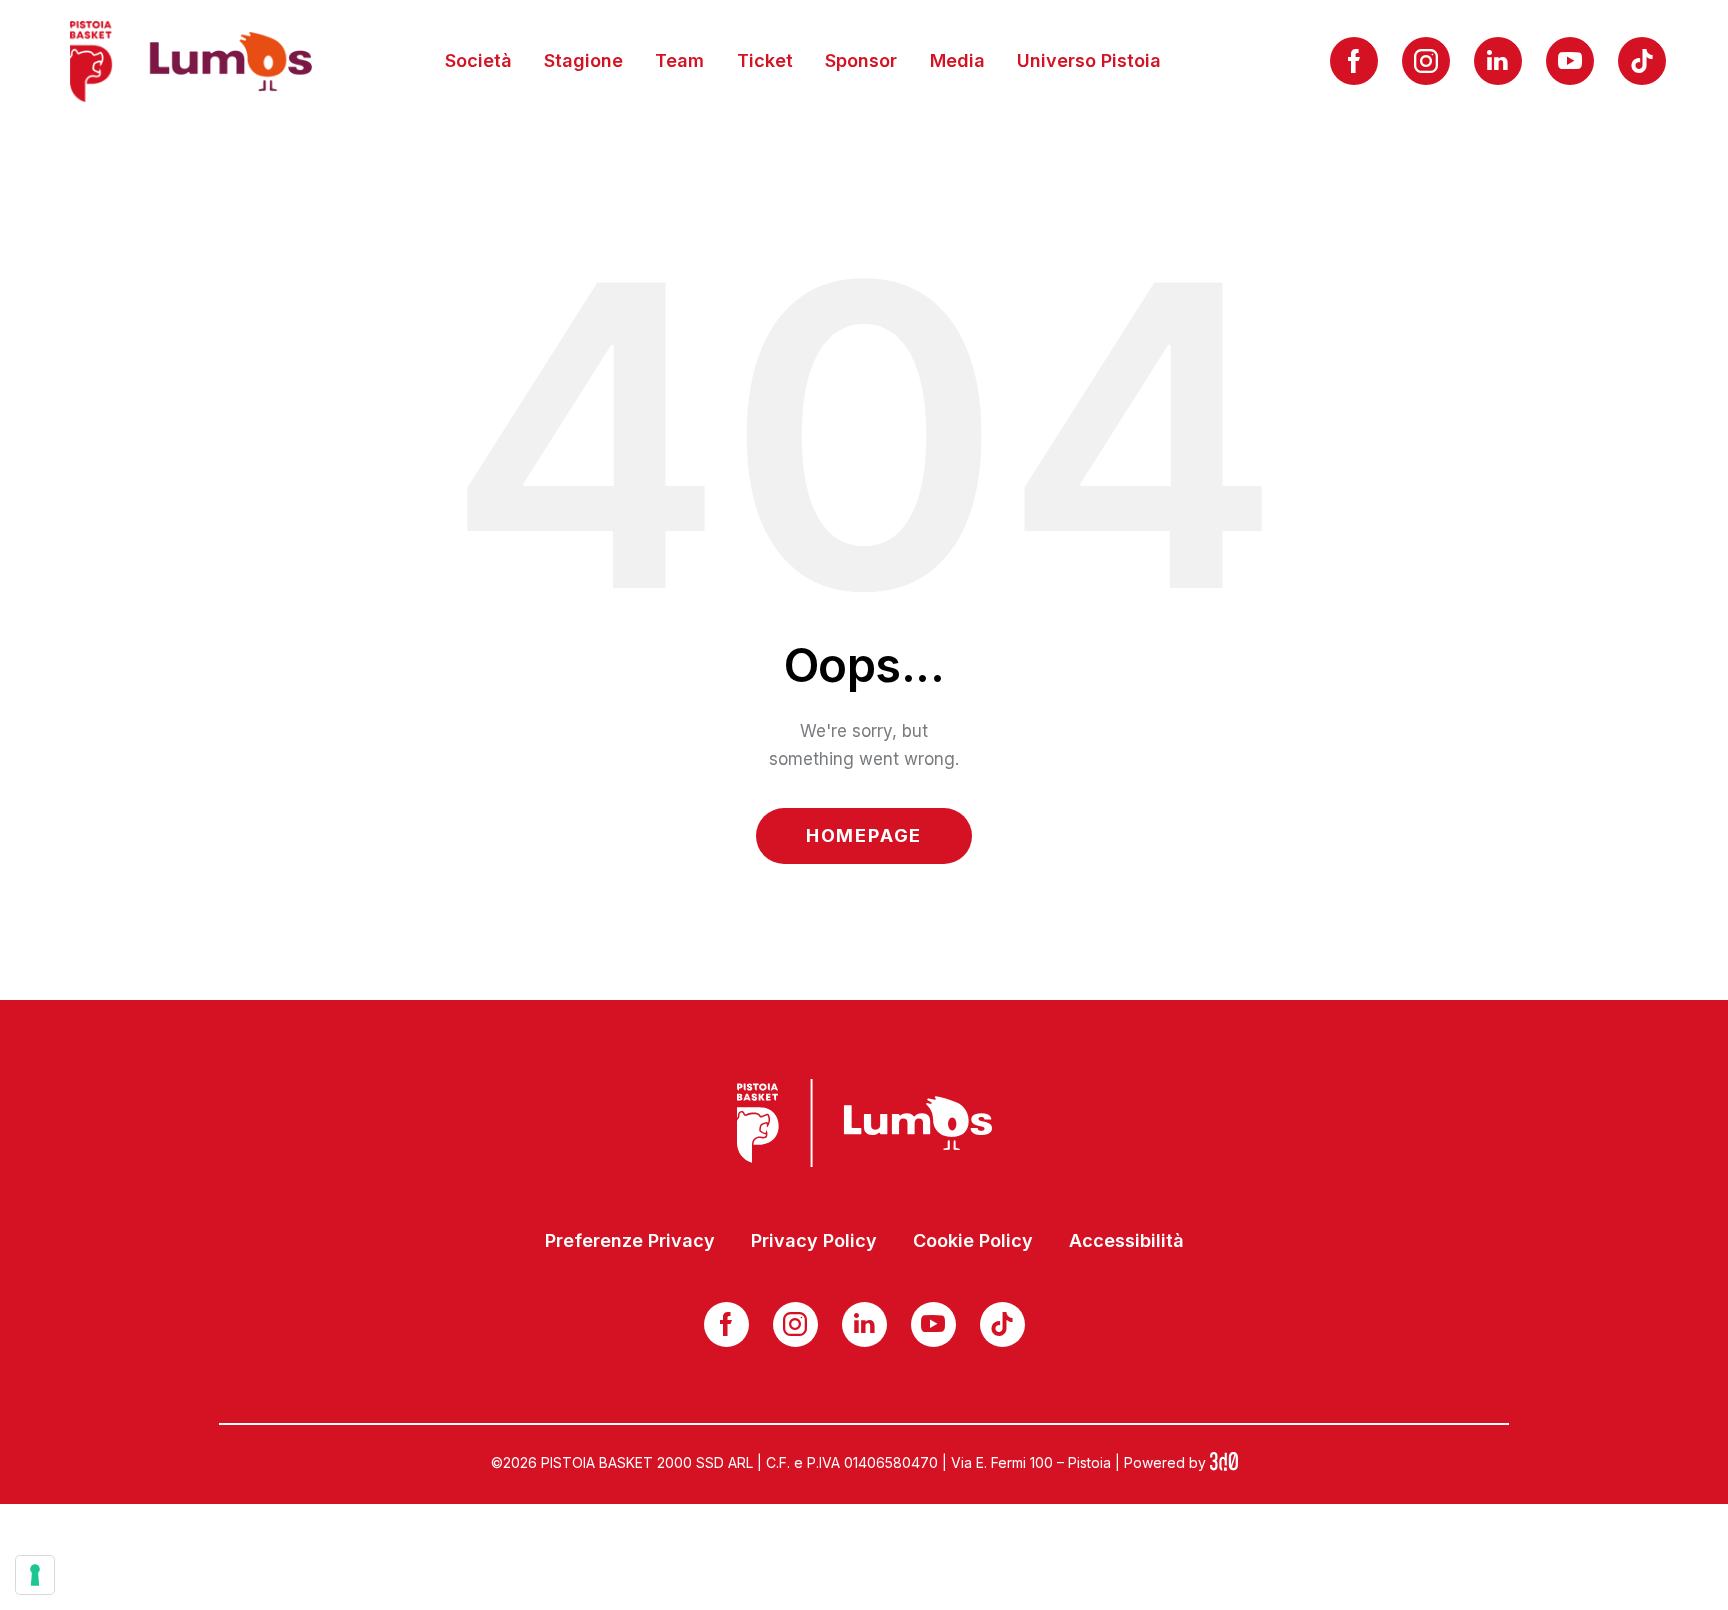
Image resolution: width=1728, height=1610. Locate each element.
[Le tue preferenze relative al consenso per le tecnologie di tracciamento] (35, 1575)
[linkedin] (1498, 61)
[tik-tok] (1642, 61)
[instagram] (1426, 61)
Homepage (864, 835)
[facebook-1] (1354, 61)
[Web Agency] (1224, 1462)
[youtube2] (1570, 61)
